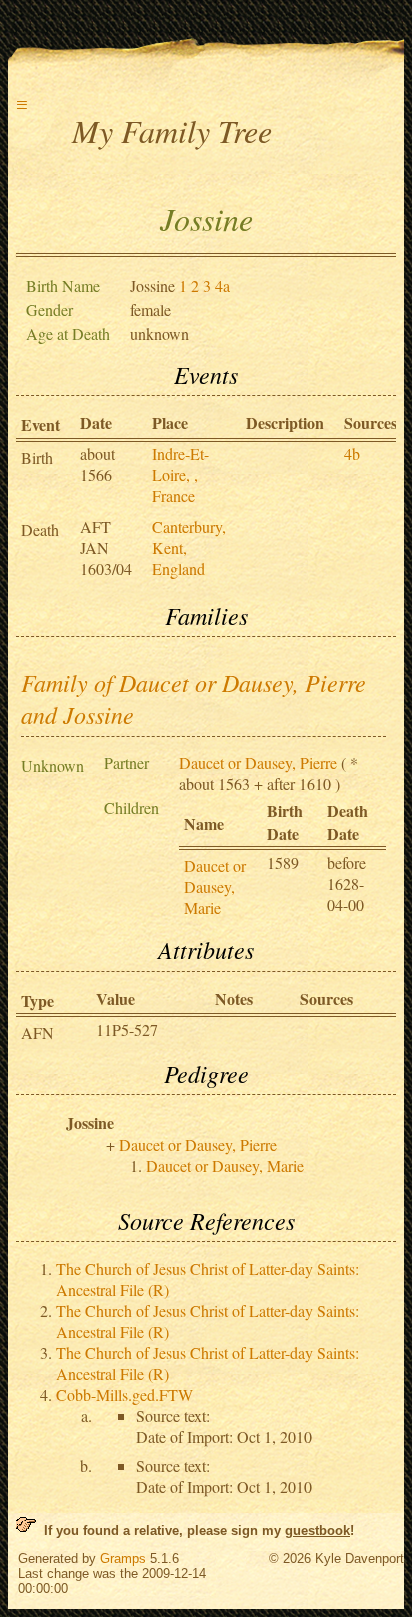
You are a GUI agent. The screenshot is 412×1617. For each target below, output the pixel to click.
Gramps (123, 1558)
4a (222, 285)
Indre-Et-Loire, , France (180, 474)
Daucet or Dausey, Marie (215, 886)
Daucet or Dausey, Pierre (258, 762)
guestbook (317, 1530)
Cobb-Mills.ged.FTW (124, 1394)
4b (352, 453)
